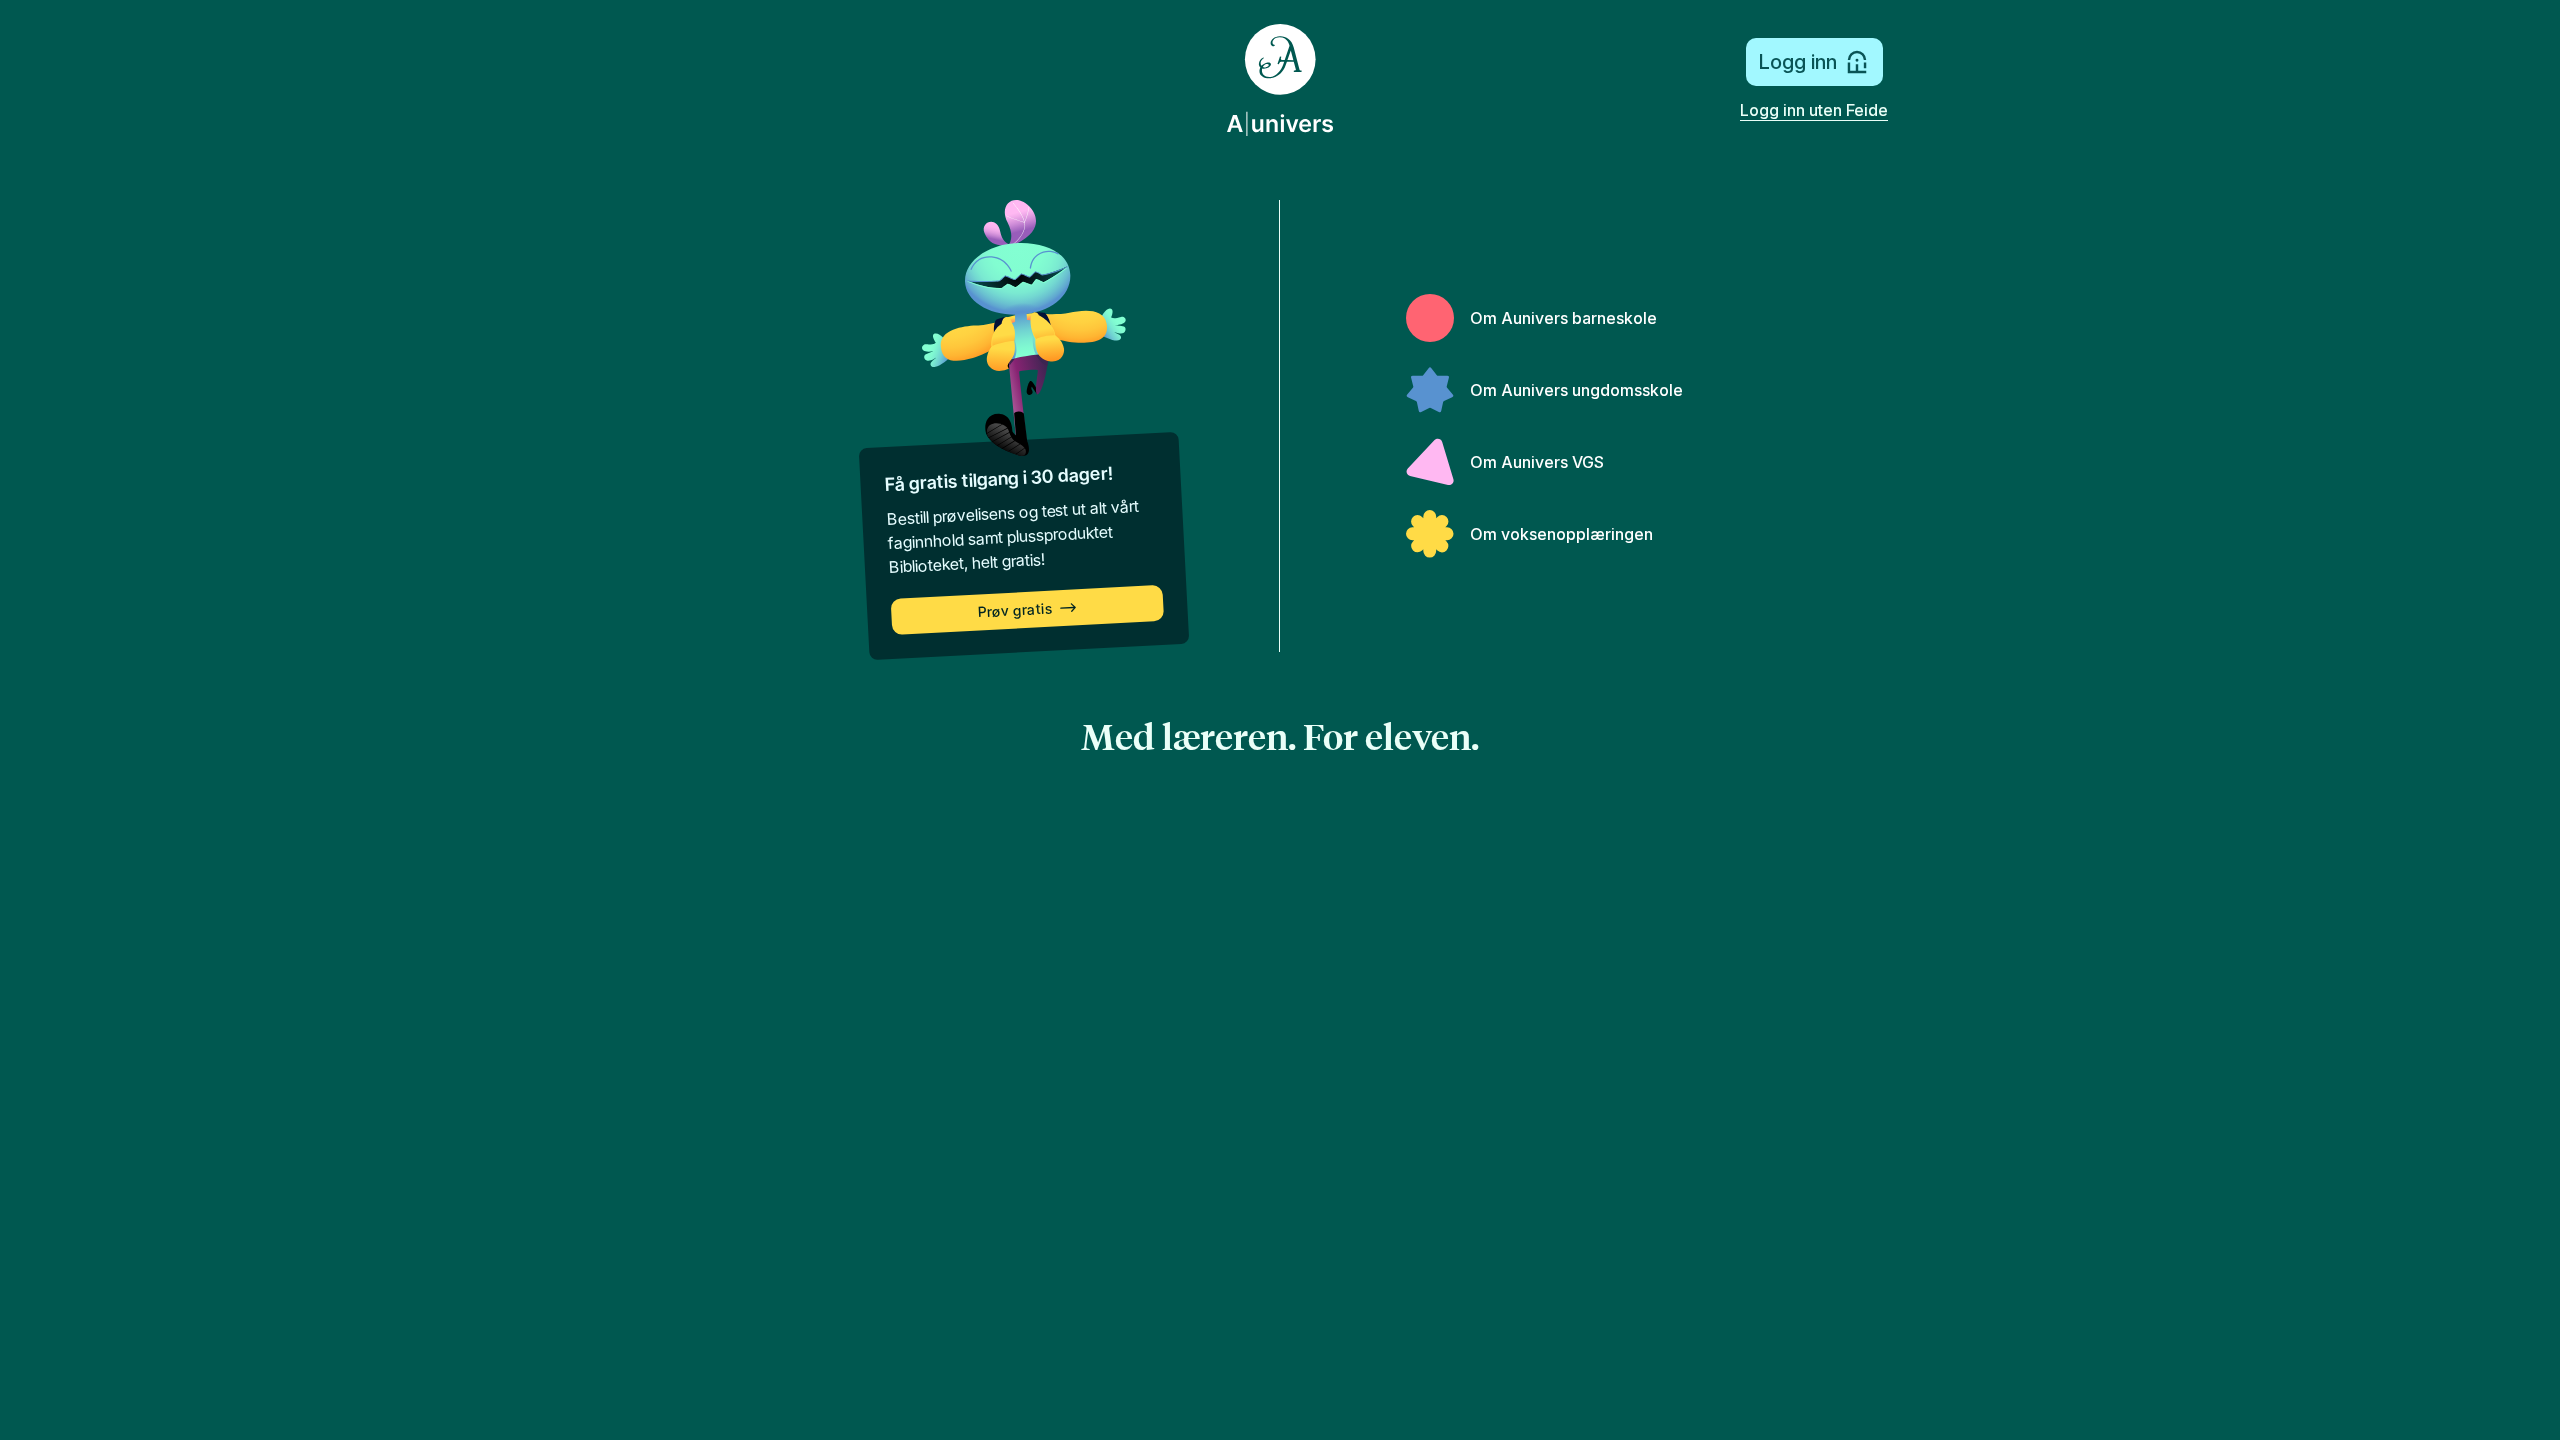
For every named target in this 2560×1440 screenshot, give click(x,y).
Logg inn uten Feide (1814, 110)
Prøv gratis (1015, 610)
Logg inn (1797, 62)
